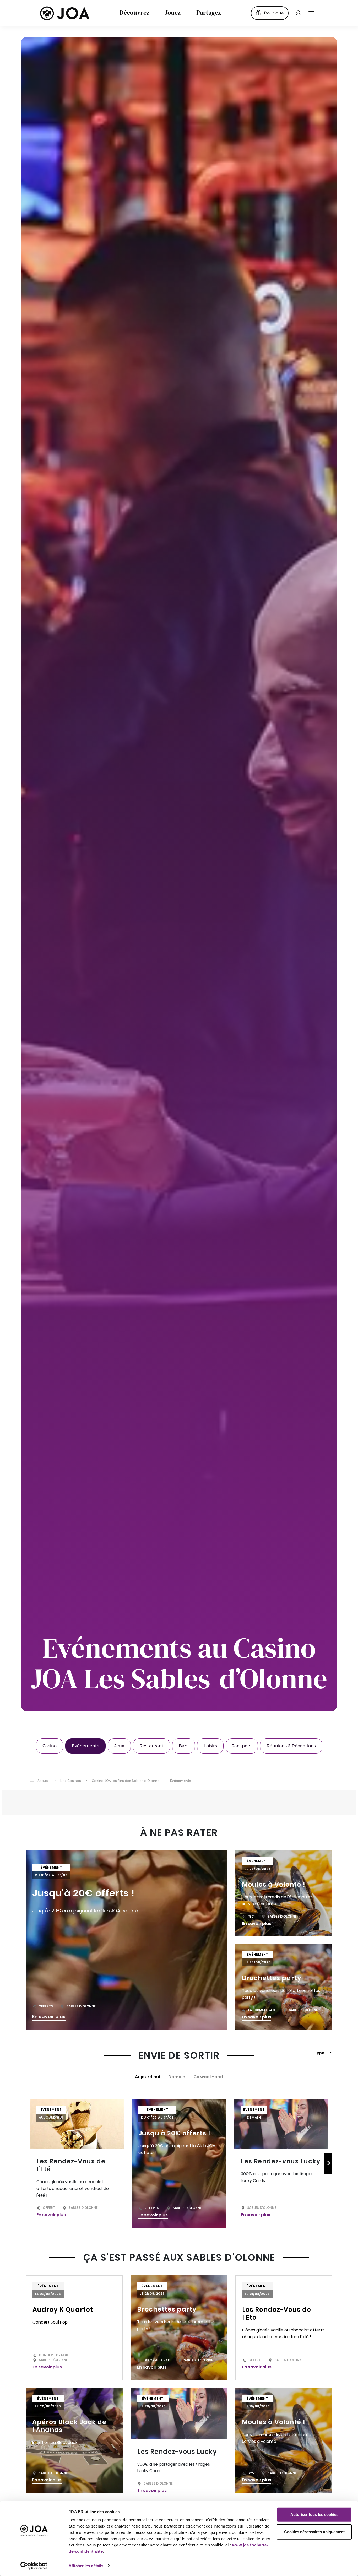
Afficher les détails (86, 2566)
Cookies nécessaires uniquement (314, 2532)
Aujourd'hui (148, 2077)
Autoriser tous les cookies (314, 2515)
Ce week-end (208, 2077)
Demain (177, 2077)
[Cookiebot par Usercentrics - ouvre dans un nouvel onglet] (34, 2566)
